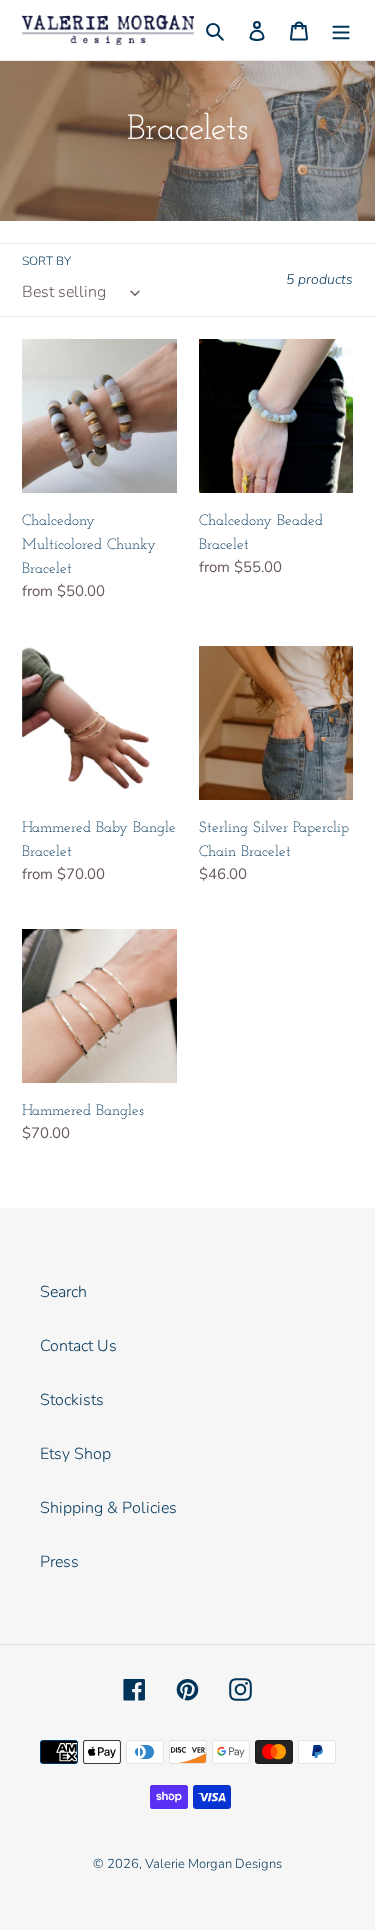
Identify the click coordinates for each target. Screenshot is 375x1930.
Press (59, 1562)
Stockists (72, 1400)
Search (63, 1292)
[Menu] (341, 30)
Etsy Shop (75, 1454)
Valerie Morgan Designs (213, 1864)
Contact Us (78, 1346)
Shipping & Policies (108, 1508)
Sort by (46, 261)
